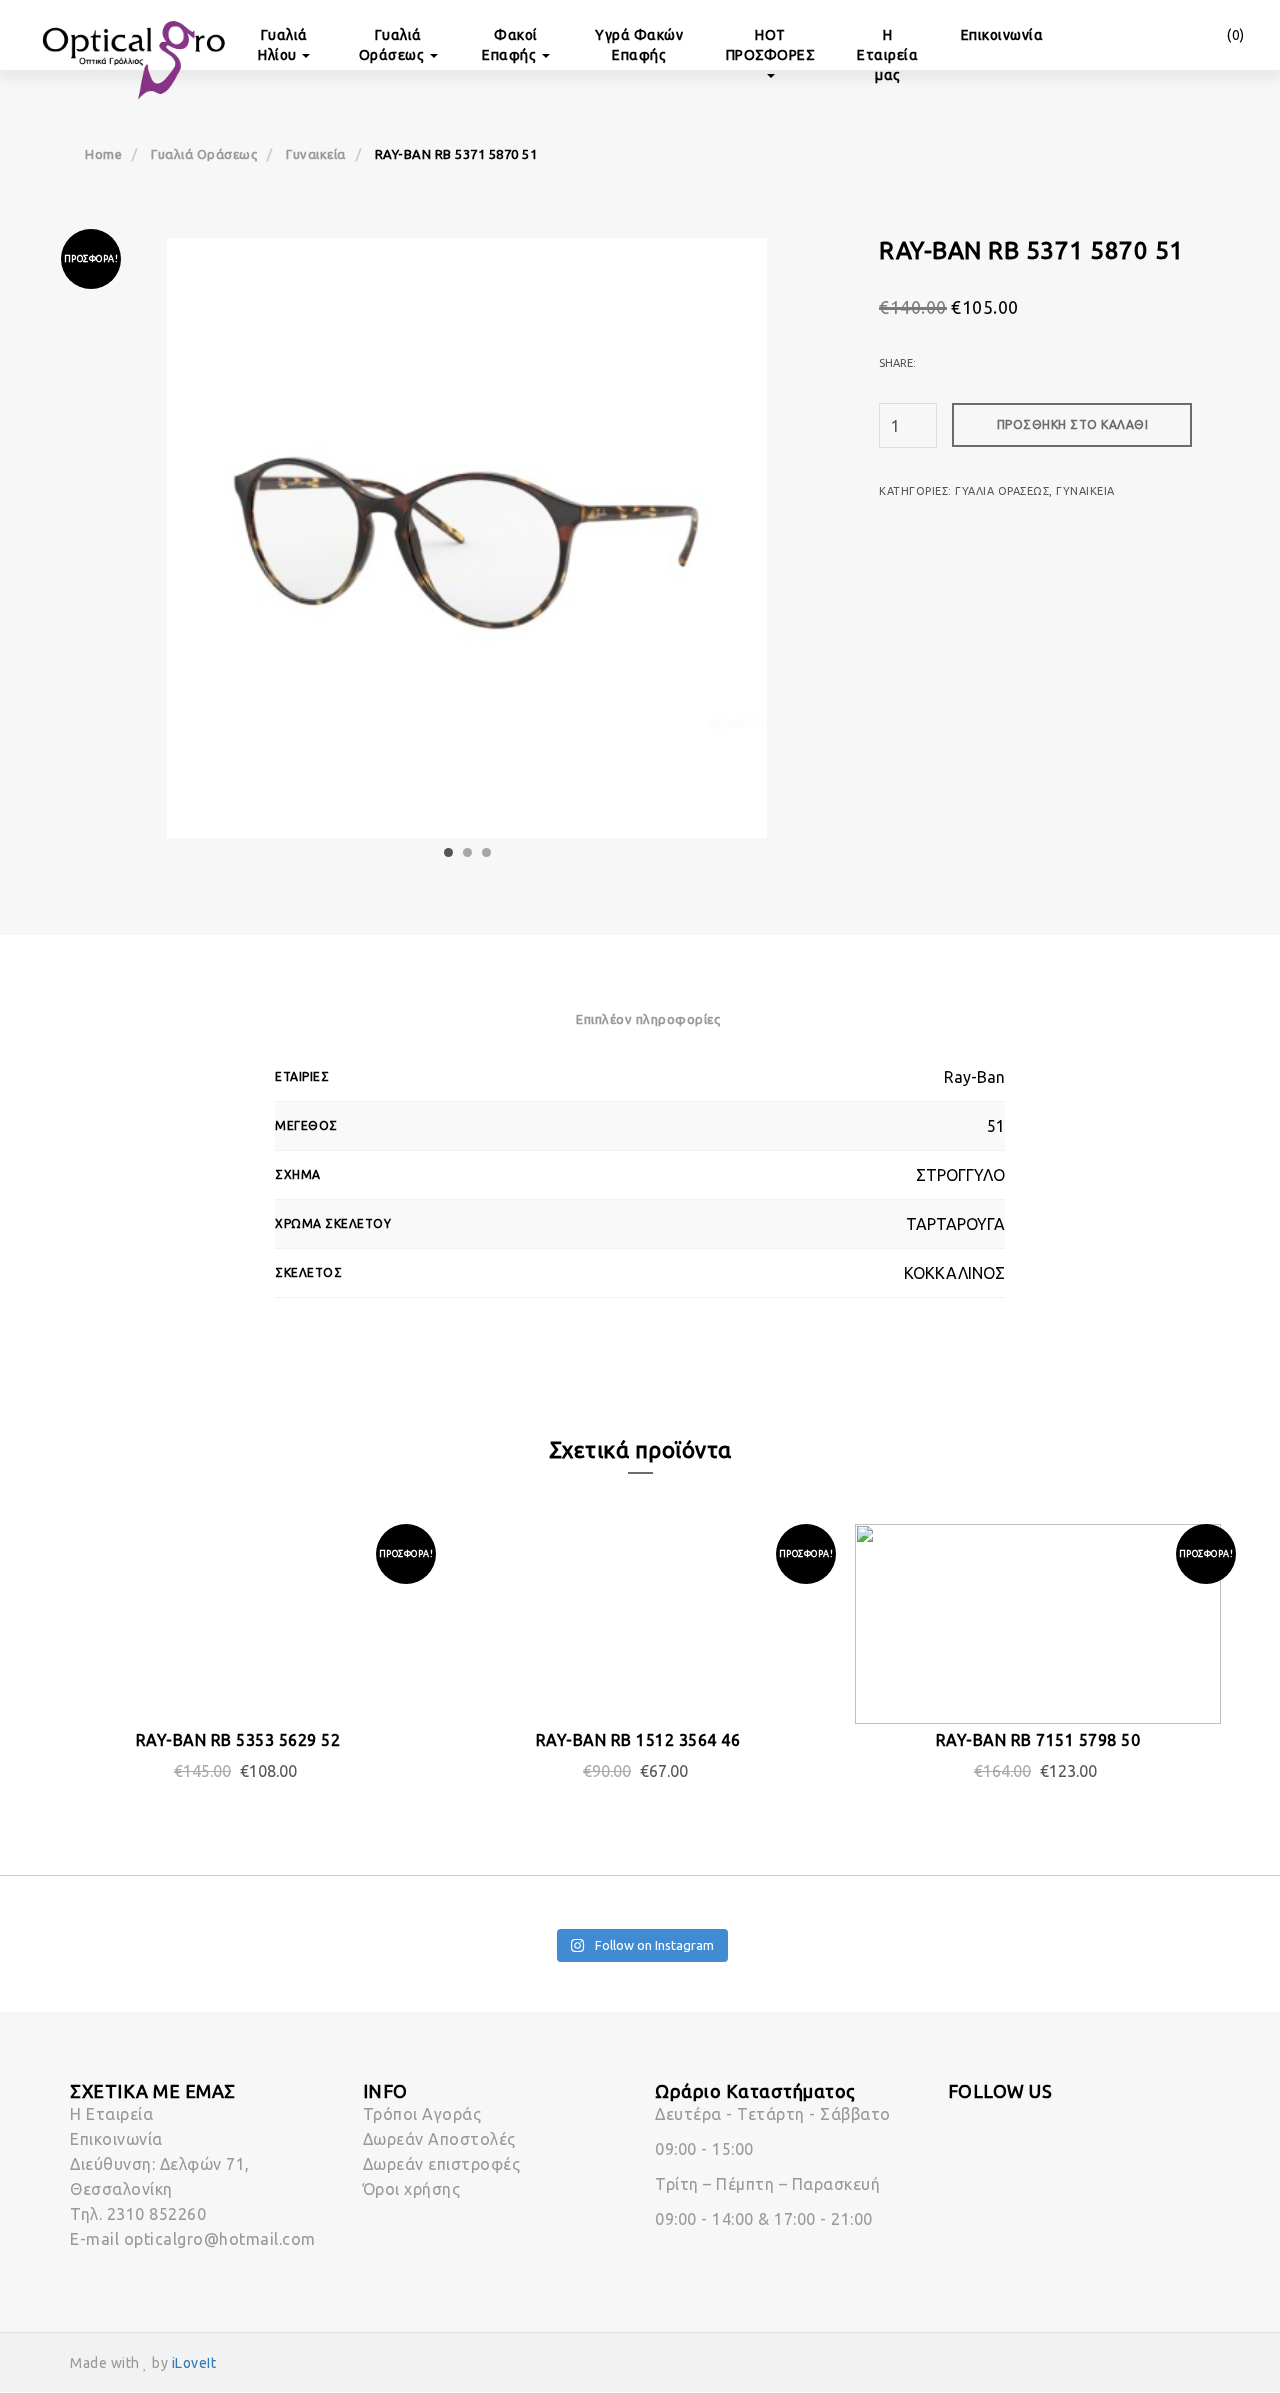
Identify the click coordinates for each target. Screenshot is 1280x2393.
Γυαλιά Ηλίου (283, 45)
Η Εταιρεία (111, 2114)
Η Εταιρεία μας (887, 55)
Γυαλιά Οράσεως (393, 45)
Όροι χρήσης (412, 2189)
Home (103, 154)
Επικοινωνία (1002, 35)
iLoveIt (194, 2363)
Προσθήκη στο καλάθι (1073, 424)
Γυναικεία (316, 154)
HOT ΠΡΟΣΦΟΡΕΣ (771, 45)
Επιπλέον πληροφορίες (648, 1019)
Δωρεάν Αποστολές (439, 2139)
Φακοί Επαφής (511, 45)
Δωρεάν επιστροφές (442, 2164)
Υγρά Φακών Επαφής (639, 45)
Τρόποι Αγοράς (422, 2114)
